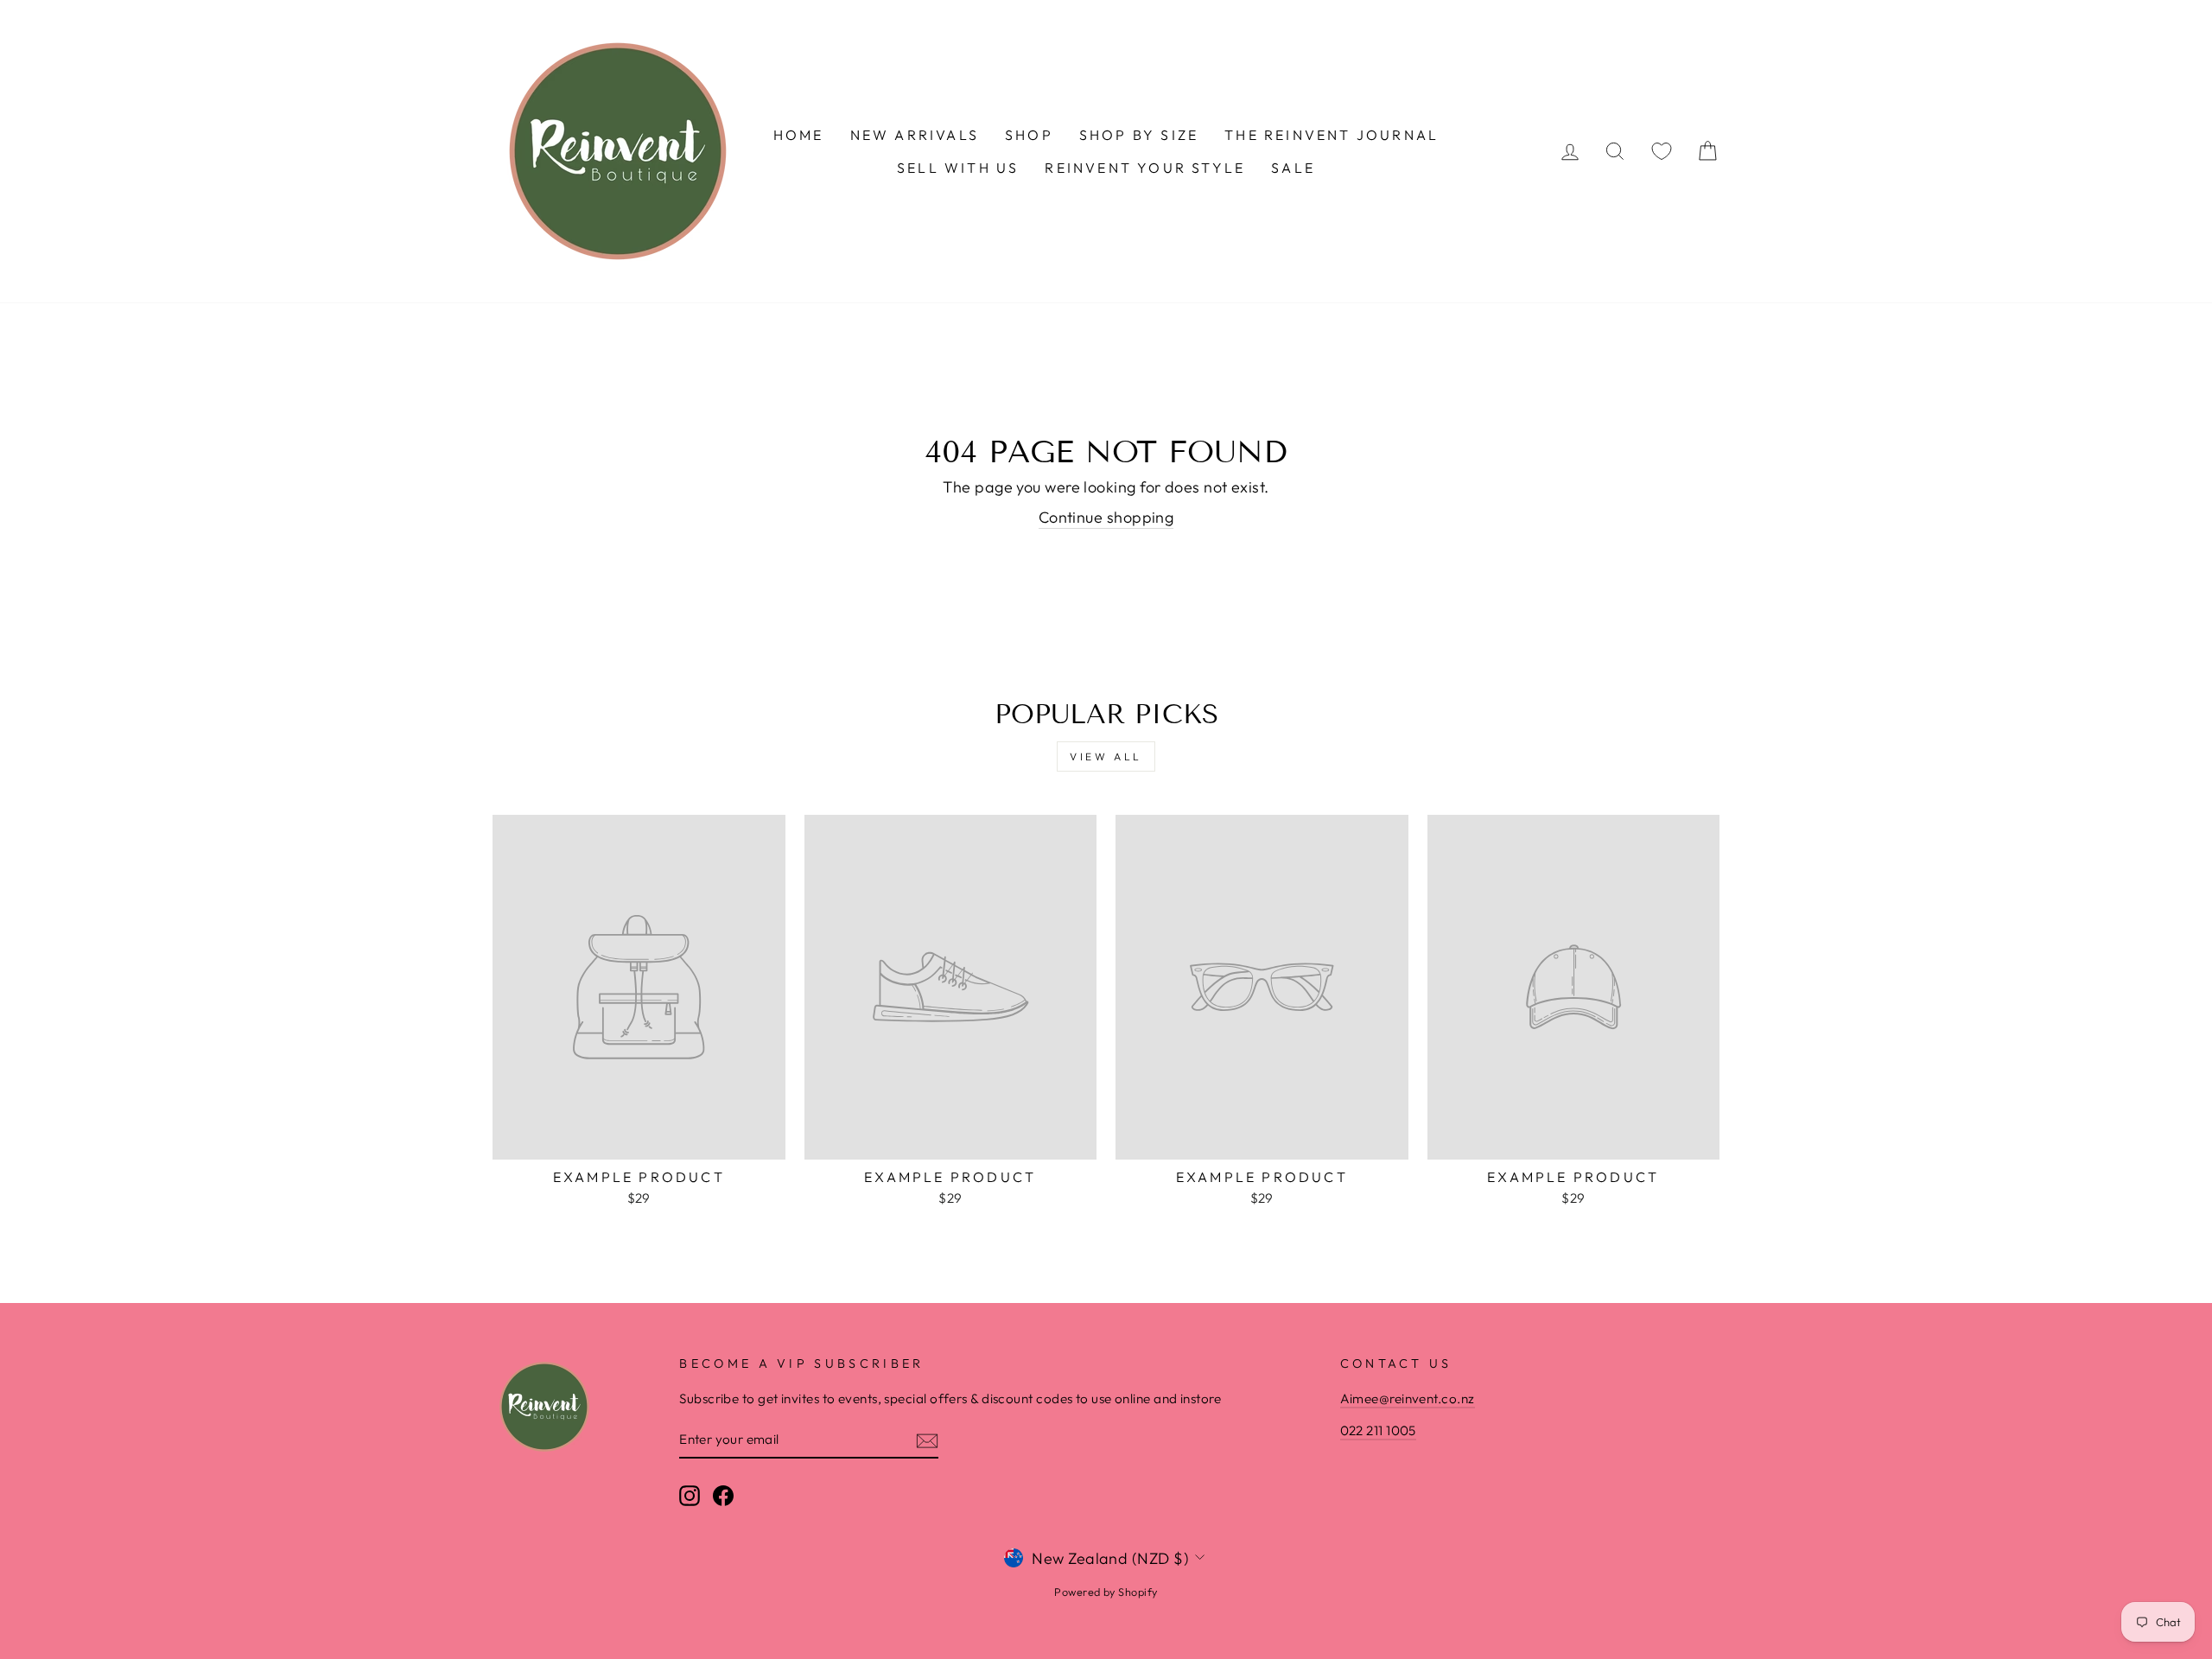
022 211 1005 (1378, 1430)
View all (1106, 756)
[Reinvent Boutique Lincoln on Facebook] (723, 1495)
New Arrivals (915, 135)
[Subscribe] (927, 1440)
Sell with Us (958, 168)
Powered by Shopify (1106, 1592)
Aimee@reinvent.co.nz (1408, 1398)
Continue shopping (1106, 517)
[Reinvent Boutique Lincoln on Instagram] (690, 1495)
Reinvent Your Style (1145, 168)
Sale (1293, 168)
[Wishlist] (1662, 152)
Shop (1029, 135)
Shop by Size (1139, 135)
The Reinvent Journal (1332, 135)
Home (799, 135)
